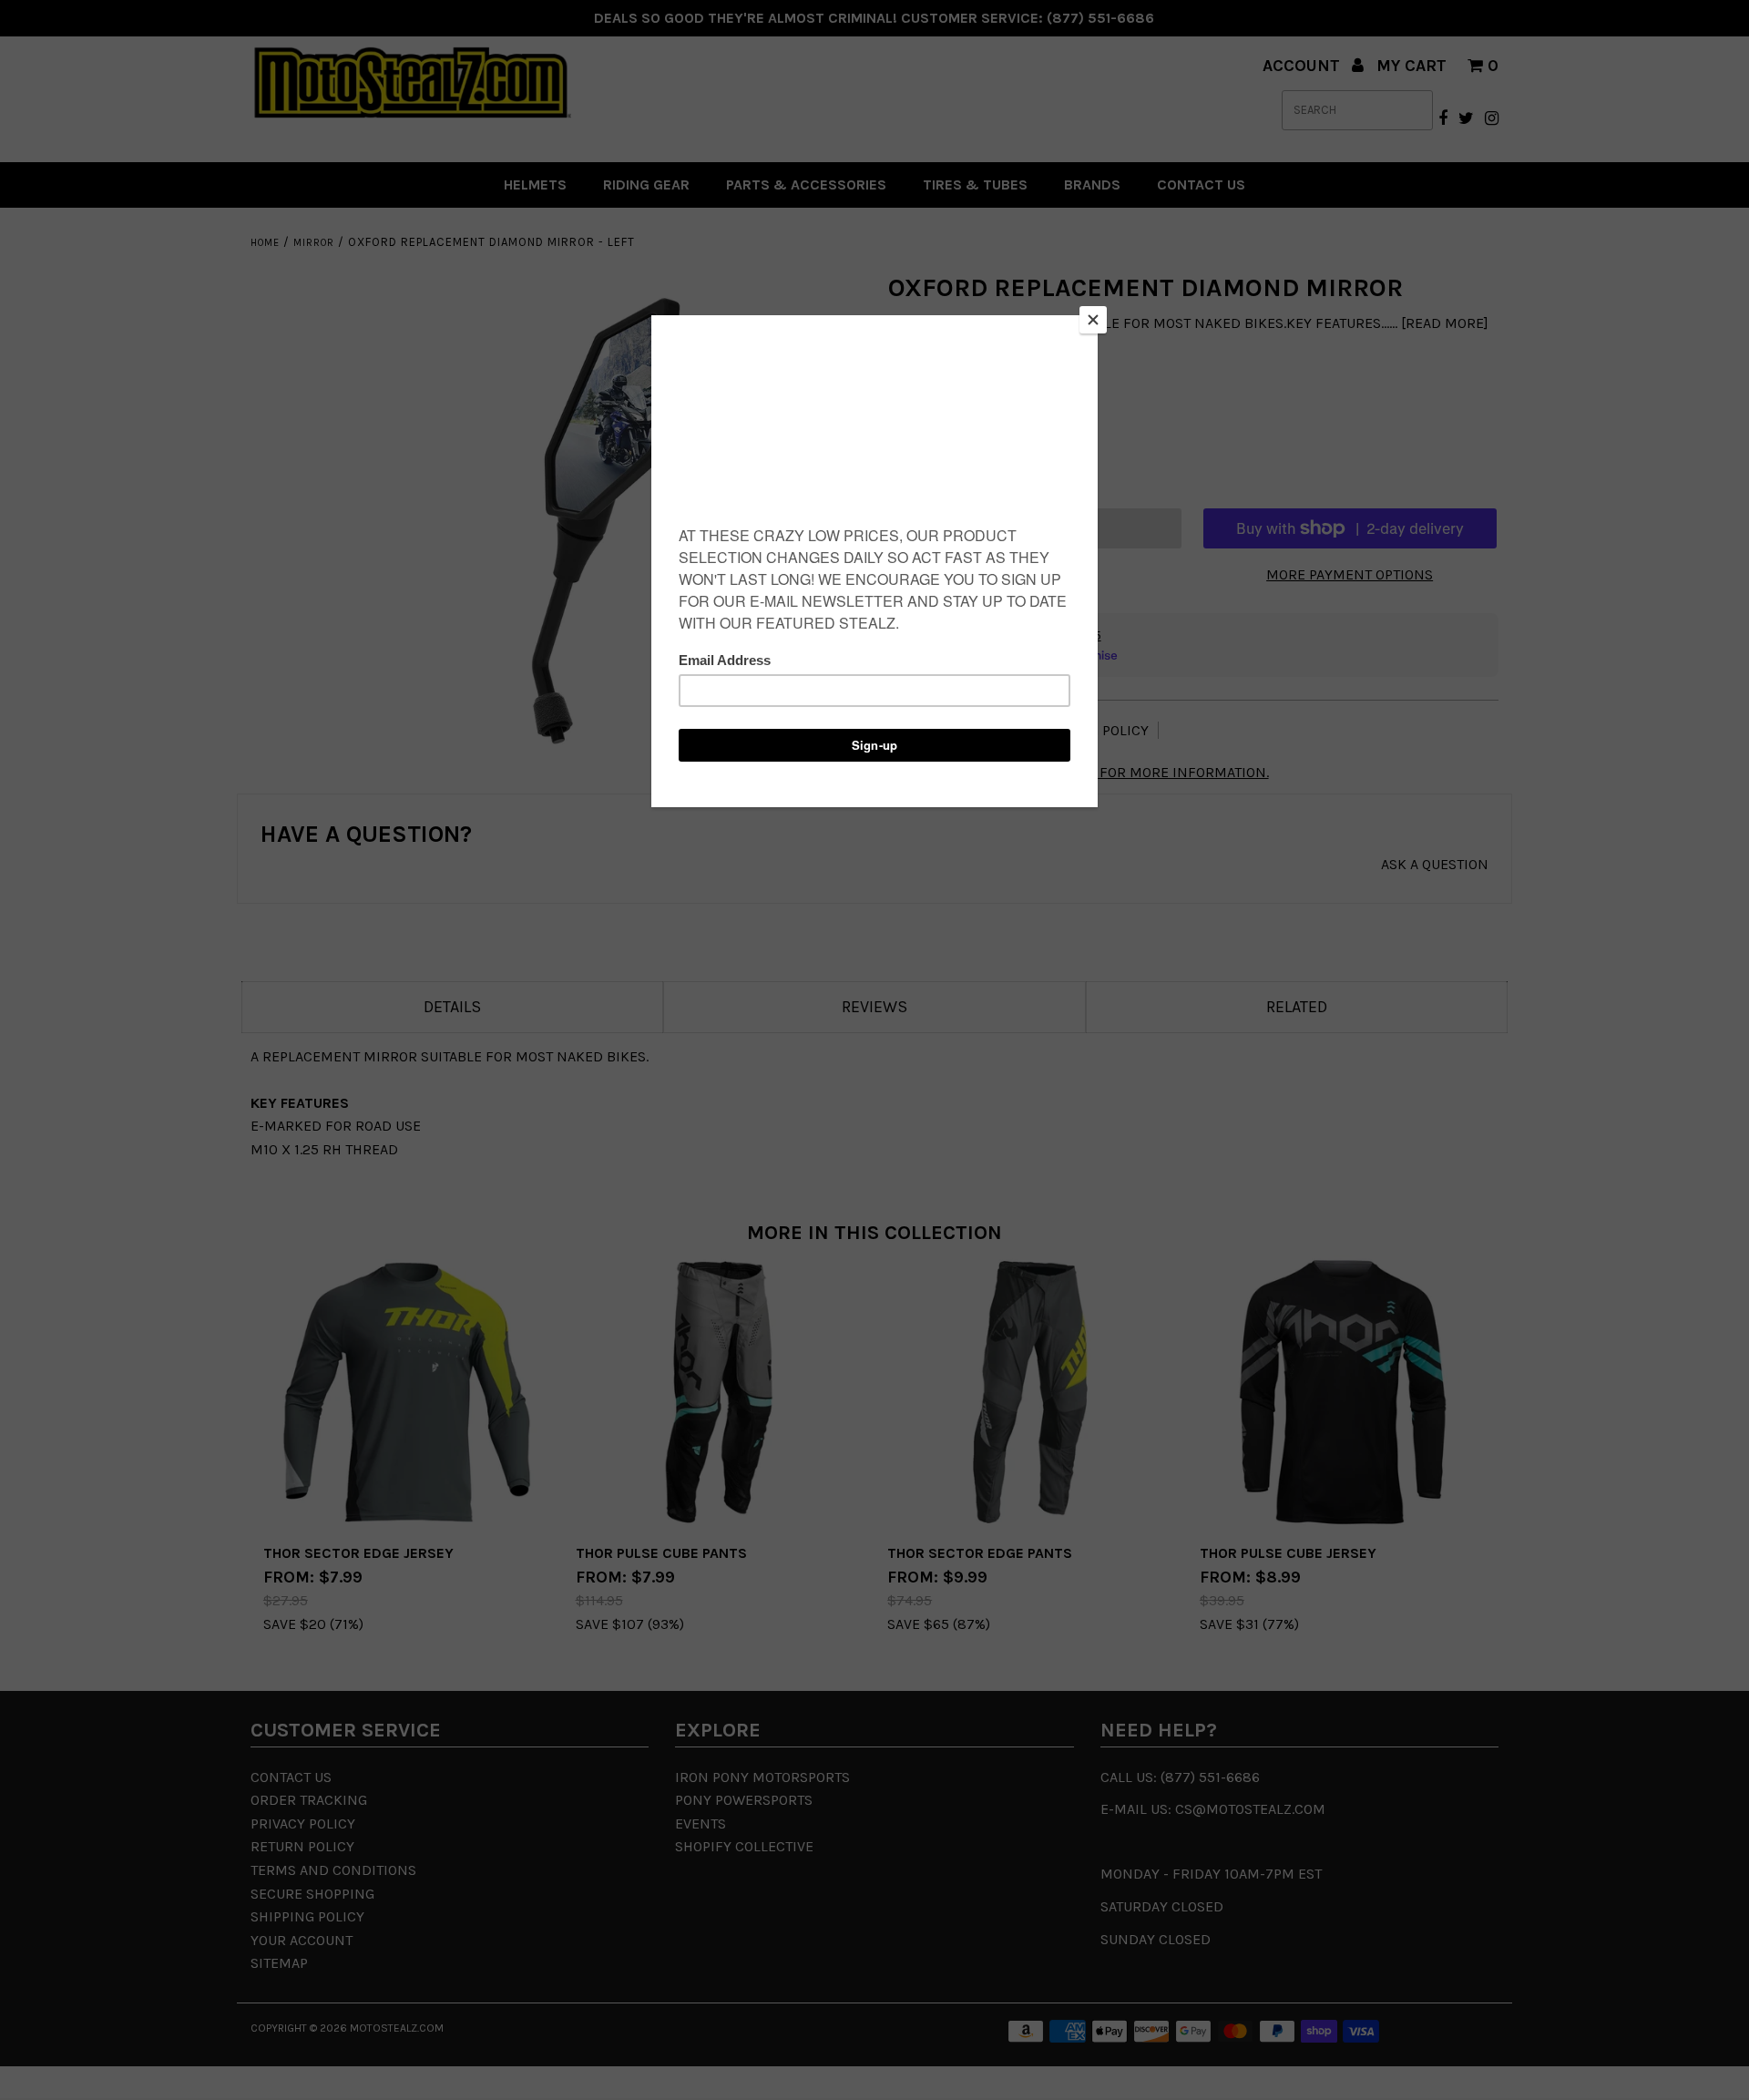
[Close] (1093, 320)
